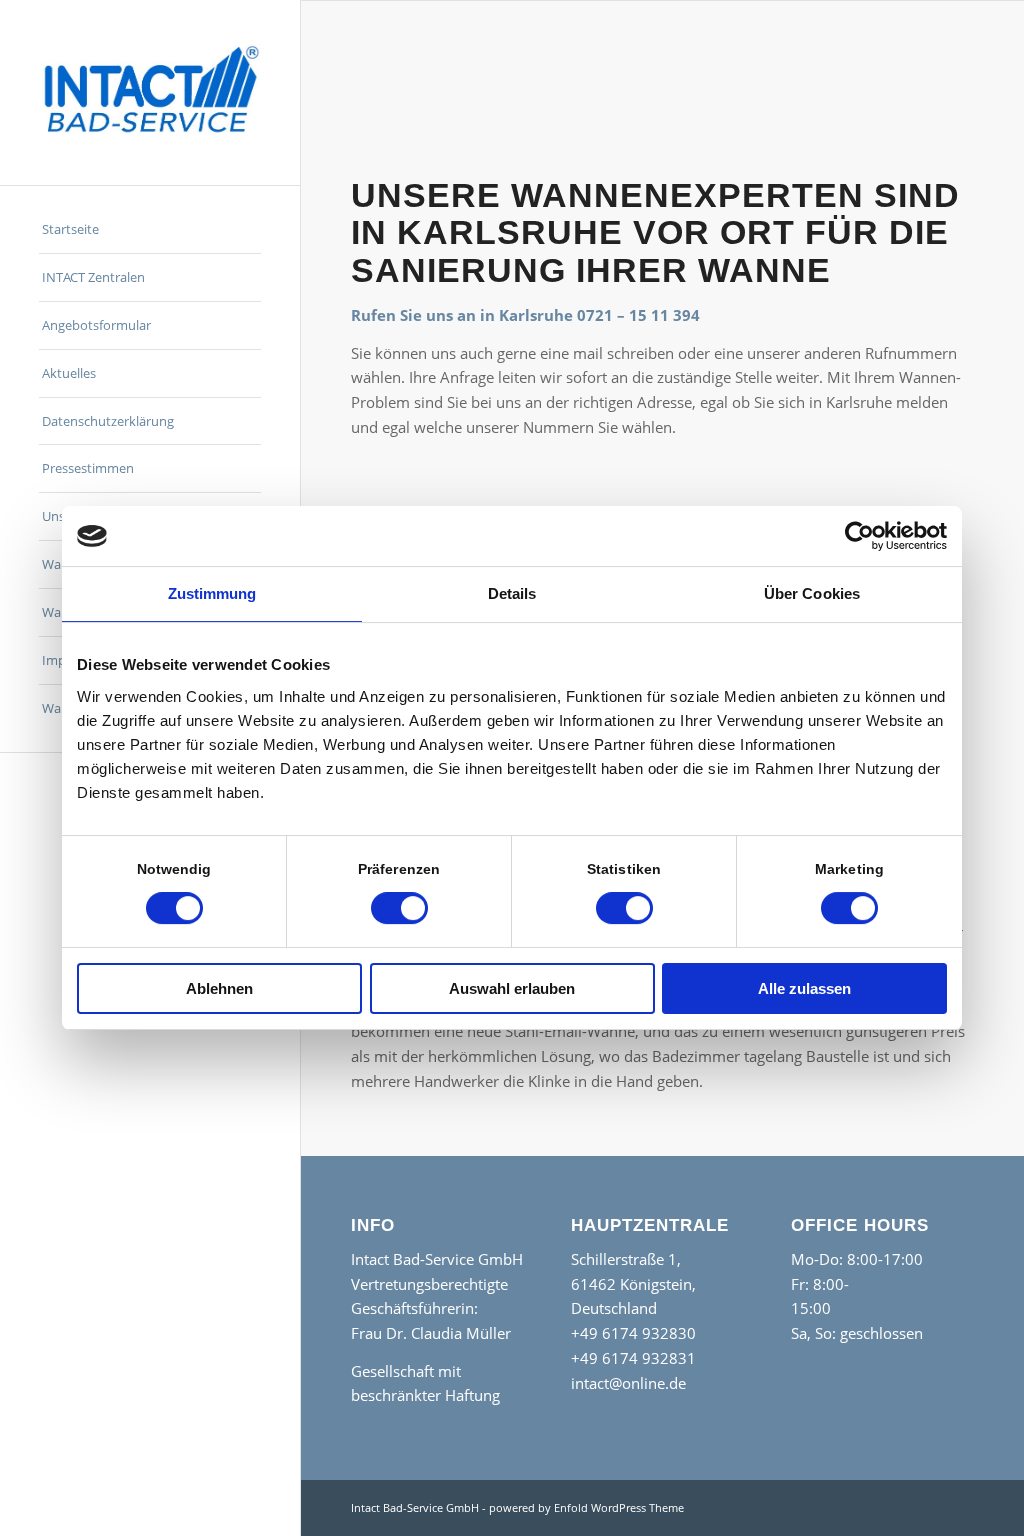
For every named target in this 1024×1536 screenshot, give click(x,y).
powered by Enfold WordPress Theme (586, 1507)
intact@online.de (628, 1383)
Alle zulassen (804, 988)
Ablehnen (219, 988)
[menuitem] (150, 230)
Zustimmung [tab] (212, 593)
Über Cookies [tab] (812, 593)
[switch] (399, 908)
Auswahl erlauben (512, 988)
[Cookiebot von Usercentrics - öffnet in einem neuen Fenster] (859, 536)
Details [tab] (512, 593)
